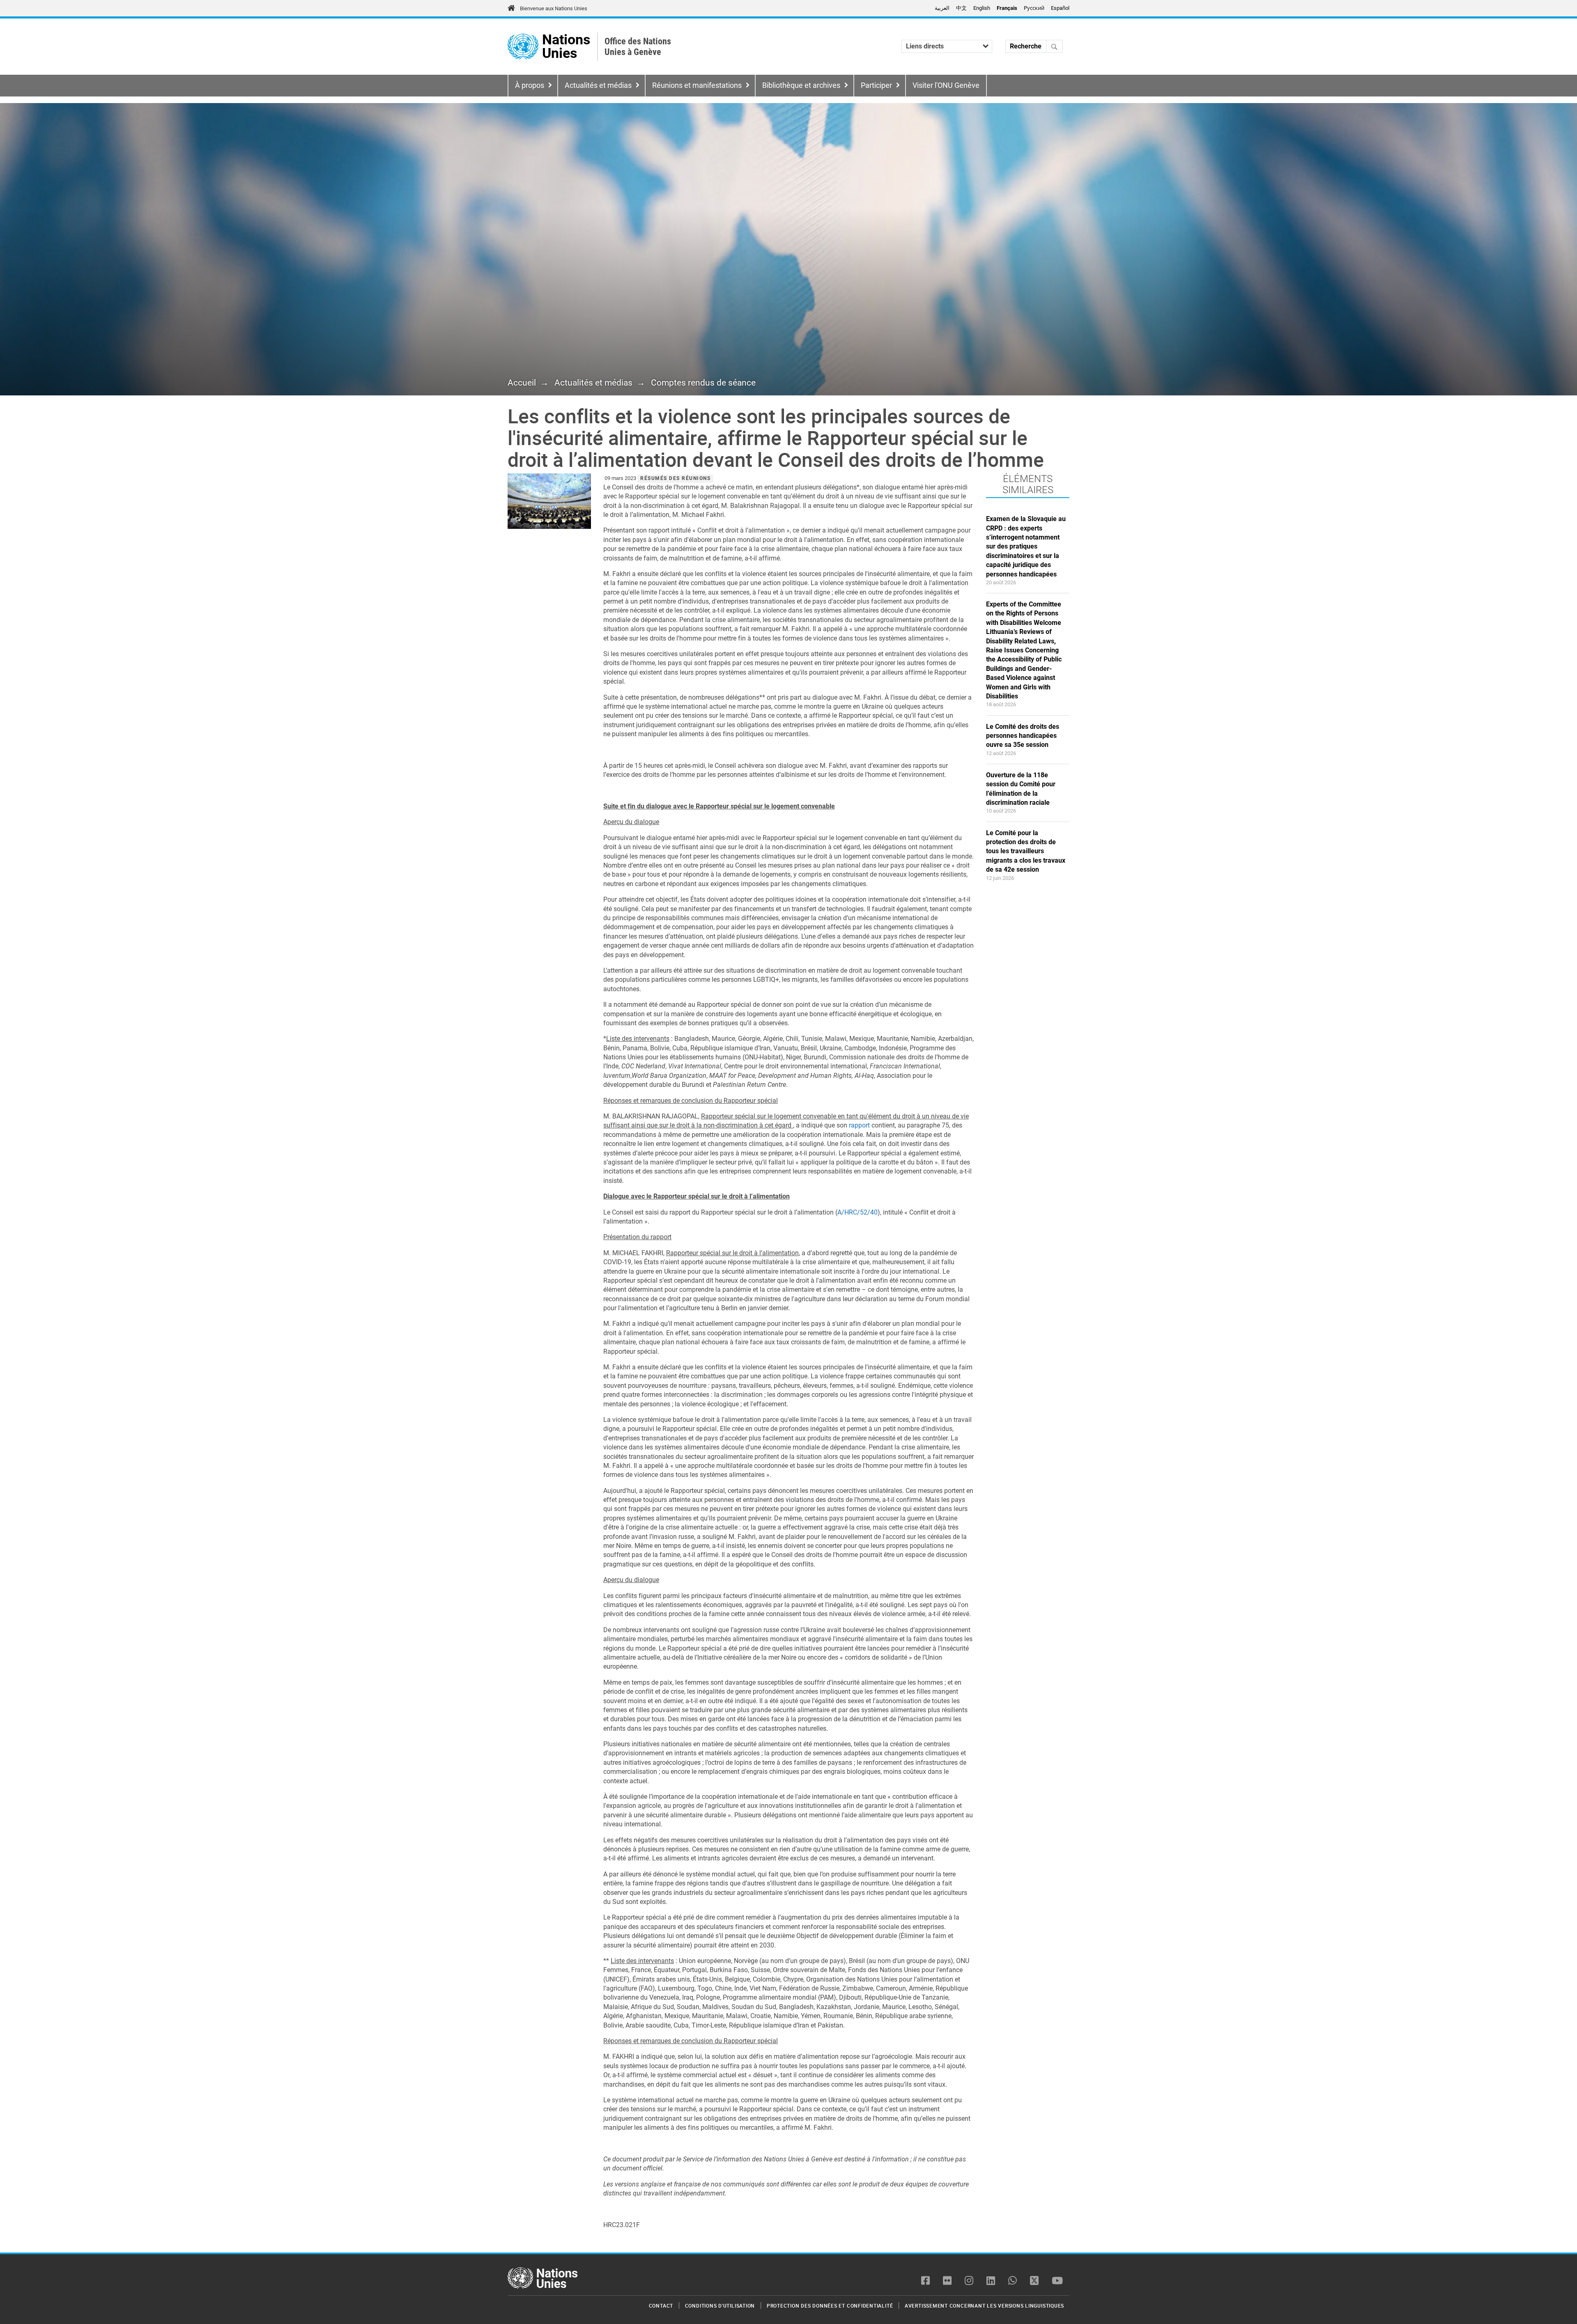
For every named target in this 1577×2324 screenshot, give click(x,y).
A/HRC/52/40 (857, 1212)
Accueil (522, 383)
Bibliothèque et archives (801, 85)
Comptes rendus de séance (703, 383)
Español (1060, 8)
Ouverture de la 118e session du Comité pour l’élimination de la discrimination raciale (1021, 789)
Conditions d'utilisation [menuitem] (720, 2306)
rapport (860, 1125)
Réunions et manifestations (697, 85)
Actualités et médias (598, 85)
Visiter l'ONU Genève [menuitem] (946, 85)
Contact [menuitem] (661, 2306)
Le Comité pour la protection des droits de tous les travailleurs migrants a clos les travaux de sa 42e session (1026, 851)
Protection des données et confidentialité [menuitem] (830, 2306)
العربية (942, 8)
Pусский (1034, 8)
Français (1007, 8)
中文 (961, 8)
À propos (530, 85)
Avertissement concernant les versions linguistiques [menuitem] (984, 2306)
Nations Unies (566, 47)
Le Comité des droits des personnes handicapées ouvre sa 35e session (1023, 736)
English (982, 8)
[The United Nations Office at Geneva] (523, 47)
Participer (876, 85)
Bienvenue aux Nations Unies (554, 8)
